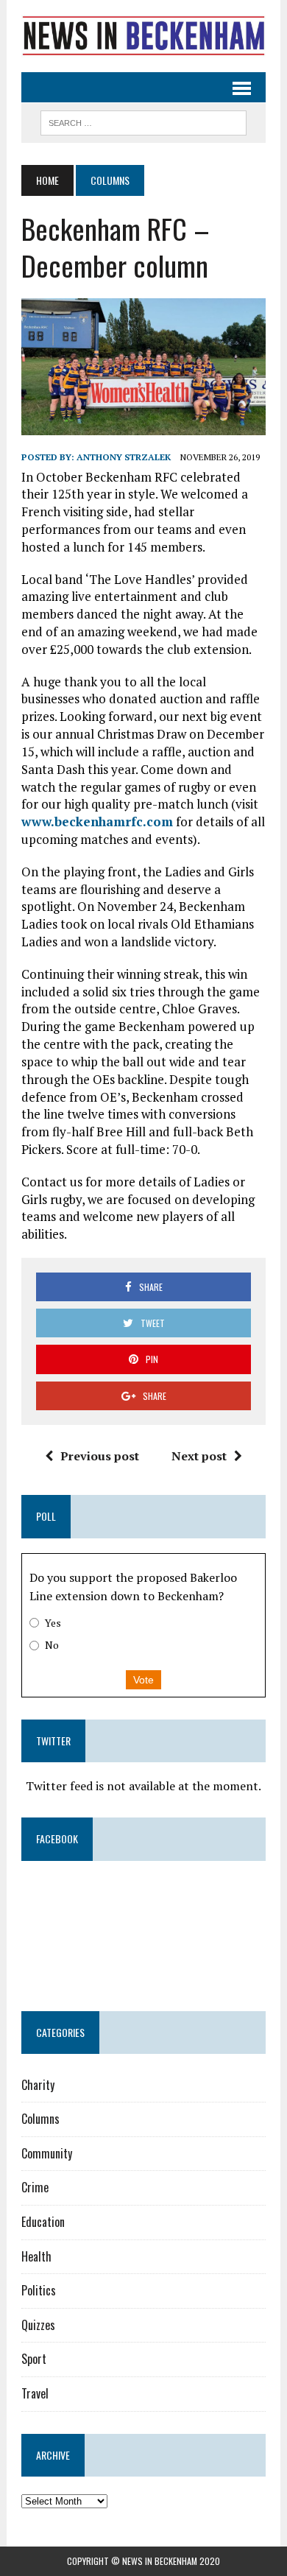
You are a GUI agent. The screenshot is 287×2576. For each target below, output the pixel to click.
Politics (39, 2290)
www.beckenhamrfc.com (97, 821)
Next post (199, 1456)
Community (47, 2153)
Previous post (100, 1456)
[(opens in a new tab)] (114, 1898)
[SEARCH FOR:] (143, 121)
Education (43, 2222)
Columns (40, 2119)
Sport (34, 2359)
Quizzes (38, 2325)
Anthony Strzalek (124, 457)
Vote (143, 1680)
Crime (35, 2187)
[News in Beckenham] (143, 36)
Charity (38, 2085)
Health (36, 2256)
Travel (35, 2393)
